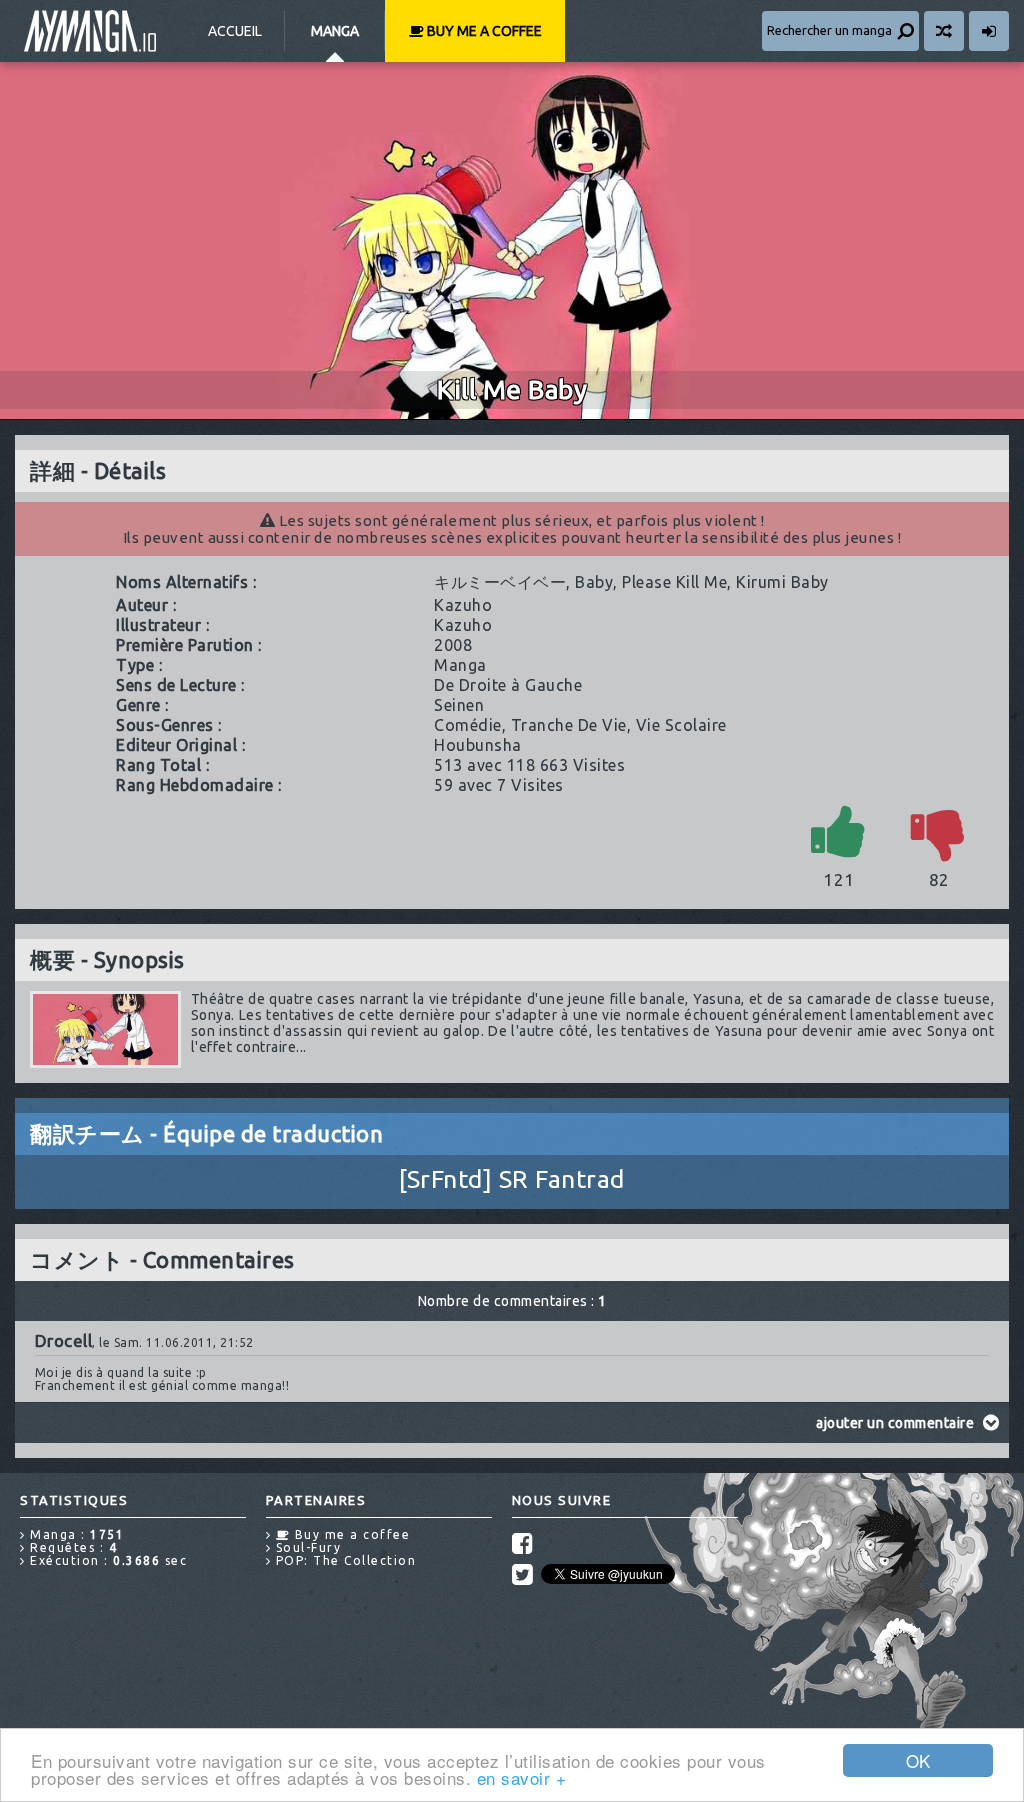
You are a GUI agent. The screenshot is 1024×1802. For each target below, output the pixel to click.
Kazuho (463, 605)
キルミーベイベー (500, 582)
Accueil (235, 31)
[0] (939, 830)
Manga (335, 31)
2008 (453, 645)
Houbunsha (478, 745)
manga (460, 665)
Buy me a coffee (483, 31)
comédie (468, 725)
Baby (594, 582)
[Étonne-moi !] (944, 31)
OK (918, 1760)
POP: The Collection (343, 1560)
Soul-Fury (306, 1547)
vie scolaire (681, 725)
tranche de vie (569, 725)
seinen (459, 705)
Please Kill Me (674, 582)
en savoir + (522, 1777)
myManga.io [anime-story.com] (90, 31)
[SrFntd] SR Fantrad (512, 1179)
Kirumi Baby (782, 582)
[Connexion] (989, 31)
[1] (839, 830)
